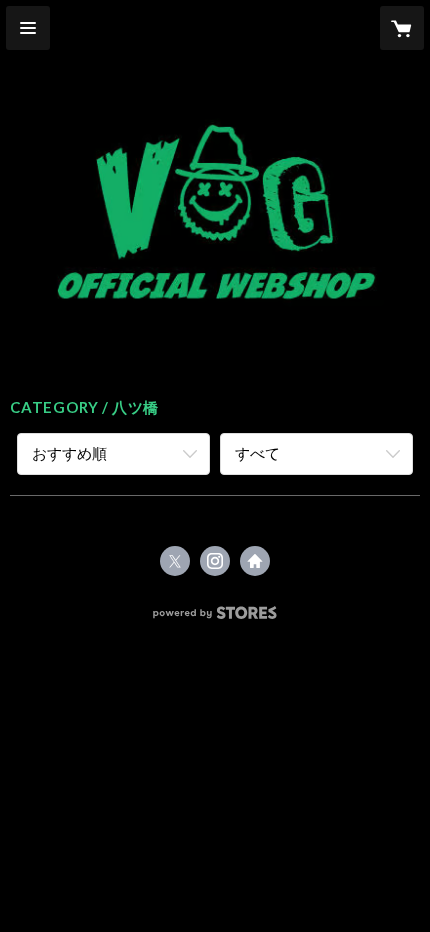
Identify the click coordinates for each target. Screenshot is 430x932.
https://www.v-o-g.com (255, 561)
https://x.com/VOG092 (175, 561)
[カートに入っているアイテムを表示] (402, 28)
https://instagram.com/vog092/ (215, 561)
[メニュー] (28, 28)
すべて (257, 453)
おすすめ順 (69, 453)
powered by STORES (215, 618)
